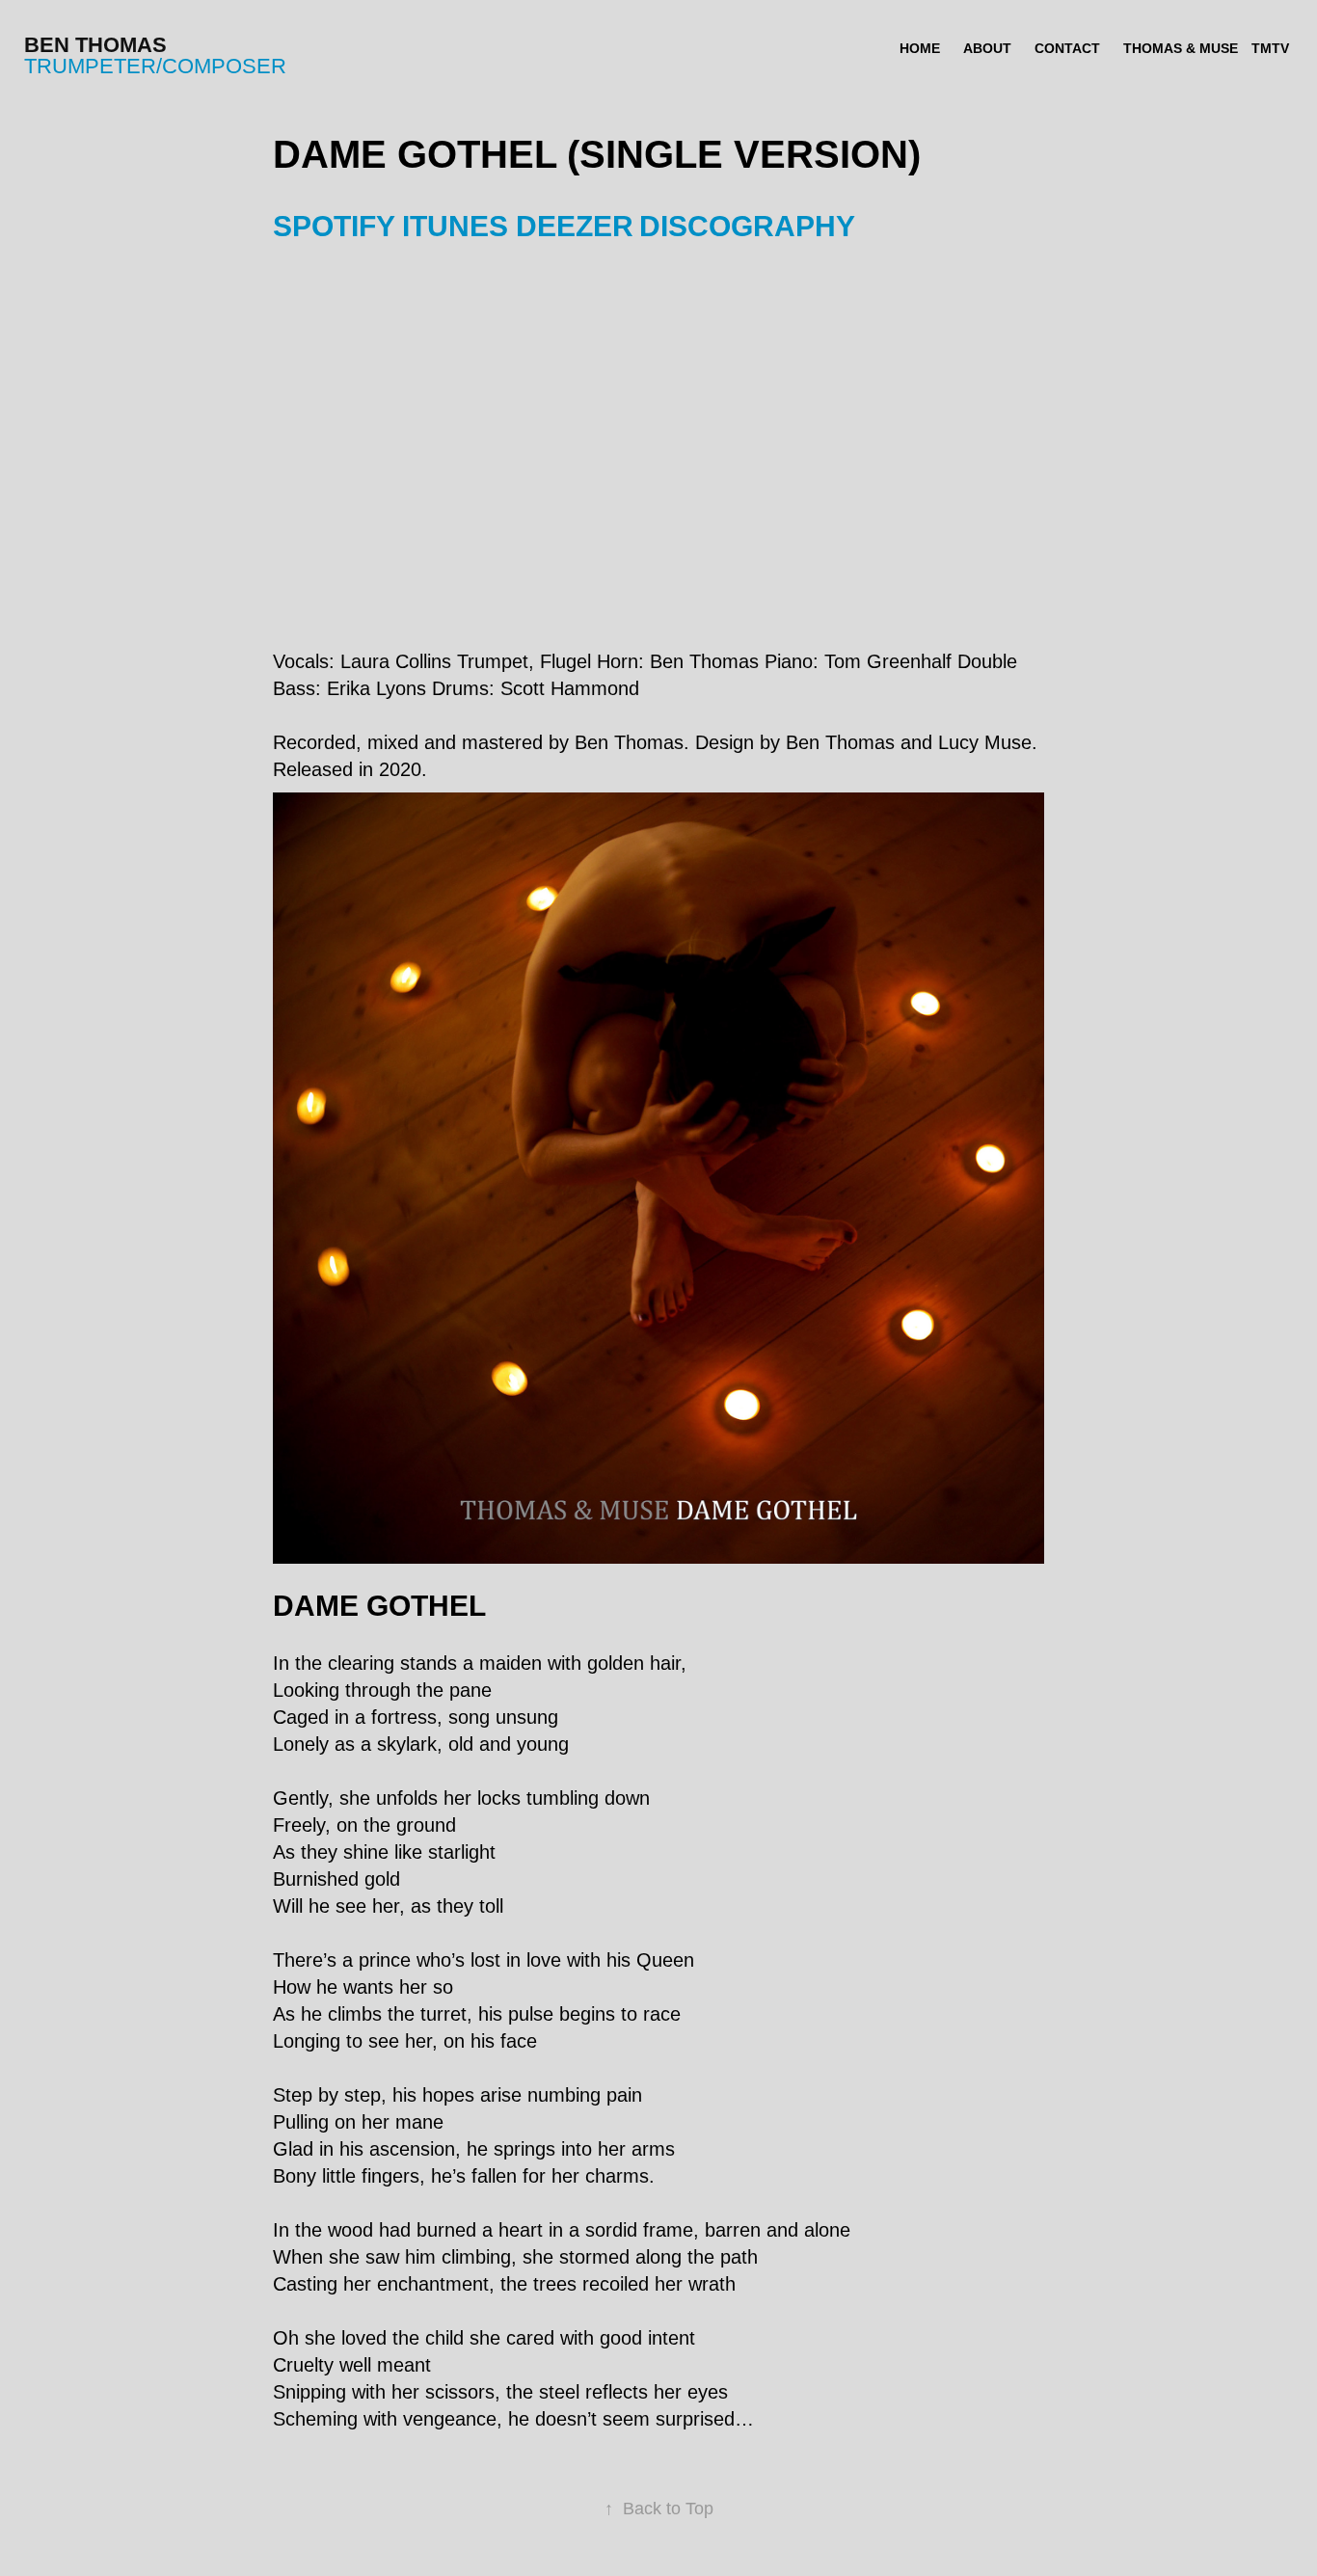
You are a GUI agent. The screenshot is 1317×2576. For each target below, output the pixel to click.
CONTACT (1067, 48)
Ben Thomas (95, 45)
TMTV (1270, 48)
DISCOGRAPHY (747, 226)
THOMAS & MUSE (1181, 48)
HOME (920, 48)
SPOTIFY (334, 226)
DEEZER (575, 226)
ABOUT (987, 48)
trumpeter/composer (155, 66)
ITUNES (455, 226)
